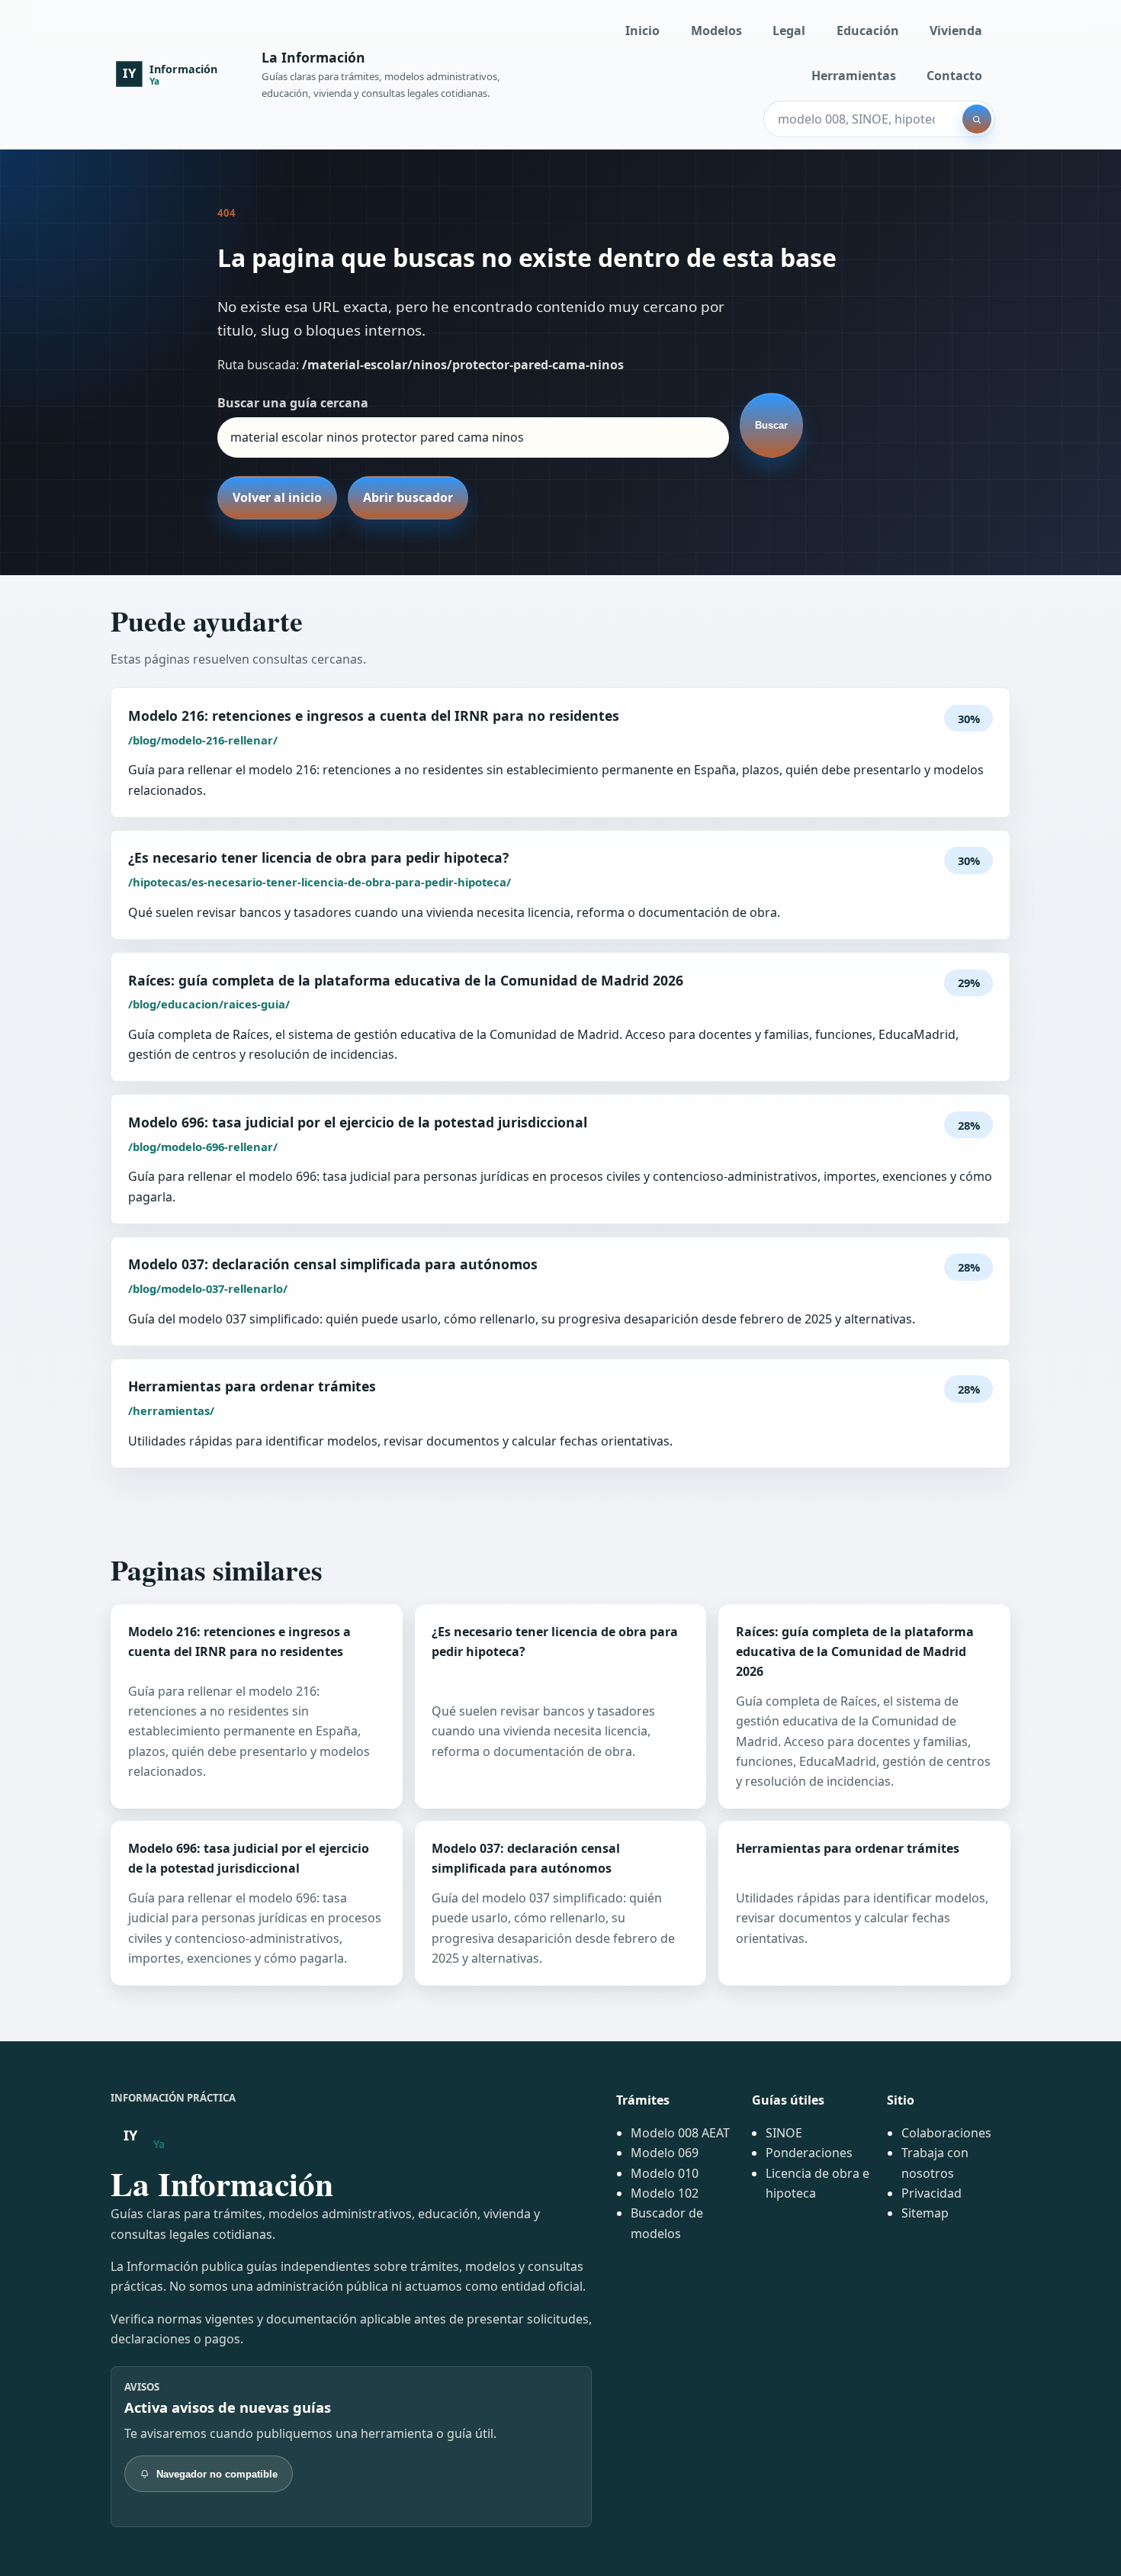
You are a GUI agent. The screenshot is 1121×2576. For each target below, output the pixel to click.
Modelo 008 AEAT (680, 2133)
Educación (868, 31)
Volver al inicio (277, 497)
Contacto (954, 76)
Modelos (716, 31)
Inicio (642, 31)
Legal (789, 31)
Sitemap (925, 2213)
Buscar (771, 425)
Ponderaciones (809, 2153)
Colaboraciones (946, 2133)
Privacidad (931, 2193)
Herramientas (854, 76)
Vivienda (956, 31)
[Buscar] (977, 119)
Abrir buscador (408, 497)
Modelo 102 (665, 2193)
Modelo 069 (665, 2153)
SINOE (784, 2133)
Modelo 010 (665, 2173)
